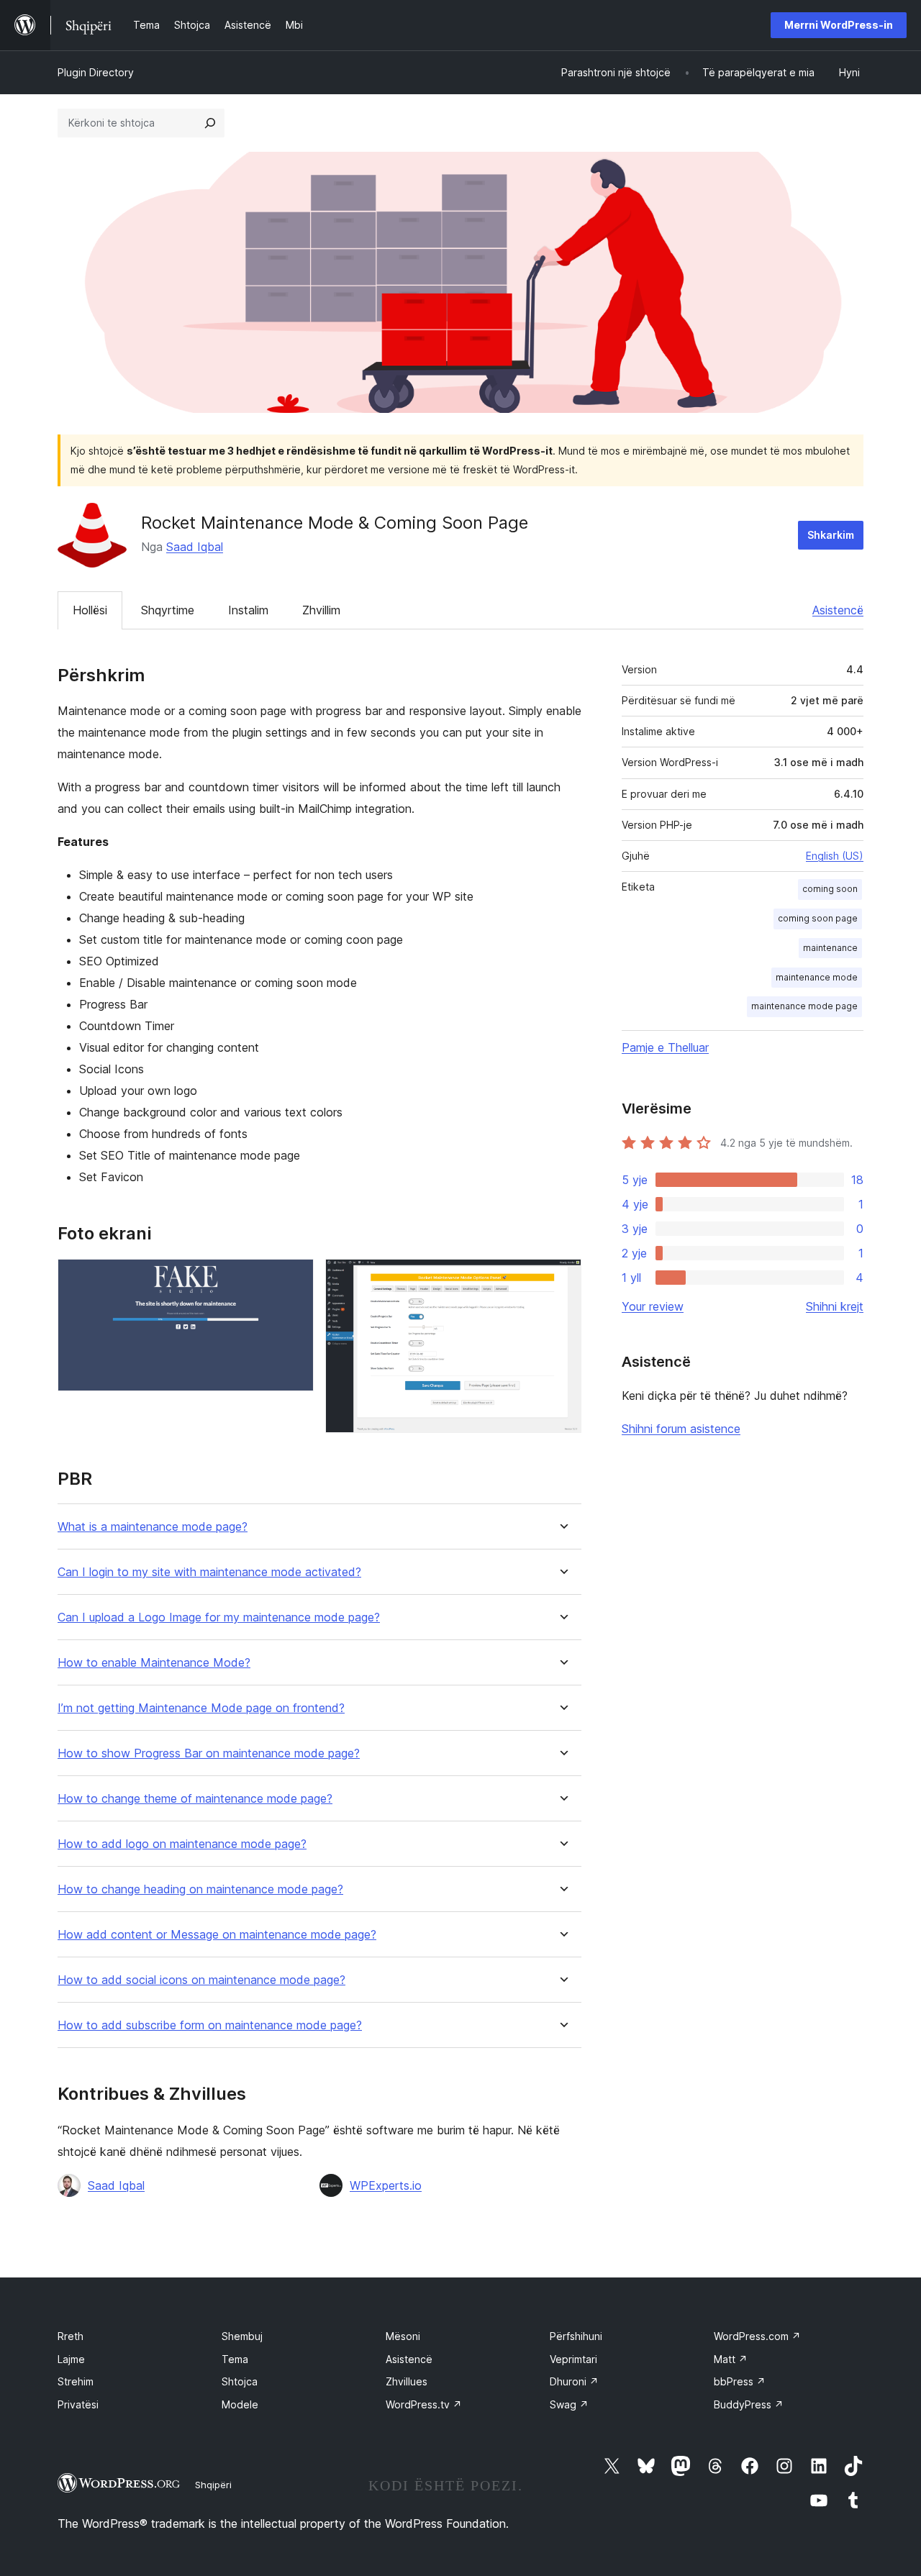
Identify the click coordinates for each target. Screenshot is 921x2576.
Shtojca (240, 2381)
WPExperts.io (386, 2185)
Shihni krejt (835, 1306)
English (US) (835, 856)
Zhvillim (321, 610)
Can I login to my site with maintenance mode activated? (209, 1572)
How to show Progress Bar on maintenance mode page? (209, 1753)
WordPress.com (757, 2336)
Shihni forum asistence (681, 1429)
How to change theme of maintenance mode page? (195, 1799)
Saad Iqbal (195, 547)
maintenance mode (817, 977)
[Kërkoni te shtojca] (210, 123)
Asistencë (838, 610)
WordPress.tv (424, 2404)
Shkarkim (831, 535)
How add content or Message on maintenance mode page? (217, 1935)
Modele (240, 2404)
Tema (235, 2359)
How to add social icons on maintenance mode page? (201, 1980)
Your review (653, 1306)
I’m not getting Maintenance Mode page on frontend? (201, 1708)
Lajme (71, 2359)
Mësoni (403, 2336)
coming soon (830, 889)
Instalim (248, 610)
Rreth (71, 2336)
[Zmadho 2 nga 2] (562, 1278)
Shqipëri (213, 2485)
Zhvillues (407, 2381)
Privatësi (78, 2404)
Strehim (76, 2381)
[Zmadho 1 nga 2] (294, 1278)
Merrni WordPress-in (839, 25)
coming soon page (818, 918)
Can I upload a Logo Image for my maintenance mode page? (219, 1617)
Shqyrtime (168, 610)
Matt (731, 2359)
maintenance (830, 948)
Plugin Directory (96, 72)
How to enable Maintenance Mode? (154, 1663)
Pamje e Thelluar (665, 1047)
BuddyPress (749, 2404)
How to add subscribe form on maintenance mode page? (210, 2025)
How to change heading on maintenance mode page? (200, 1889)
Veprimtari (573, 2359)
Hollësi (90, 610)
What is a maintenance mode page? (153, 1527)
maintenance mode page (804, 1006)
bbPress (740, 2381)
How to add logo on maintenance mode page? (182, 1844)
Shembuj (242, 2336)
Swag (569, 2404)
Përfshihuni (576, 2336)
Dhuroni (574, 2381)
